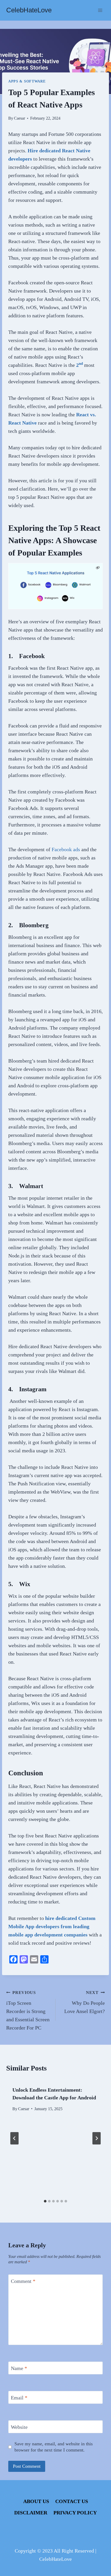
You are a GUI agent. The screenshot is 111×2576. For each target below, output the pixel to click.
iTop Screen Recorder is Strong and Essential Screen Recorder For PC (28, 2010)
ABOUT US (36, 2501)
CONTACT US (72, 2501)
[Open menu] (100, 10)
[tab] (45, 2201)
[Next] (97, 2138)
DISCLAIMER (31, 2513)
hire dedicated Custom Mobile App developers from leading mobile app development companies (52, 1926)
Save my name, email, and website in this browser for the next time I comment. (54, 2447)
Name (19, 2368)
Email (19, 2398)
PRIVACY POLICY (75, 2513)
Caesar (19, 118)
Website (19, 2427)
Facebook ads (66, 849)
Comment (23, 2281)
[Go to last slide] (14, 2138)
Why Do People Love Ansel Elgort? (85, 2002)
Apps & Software (27, 81)
